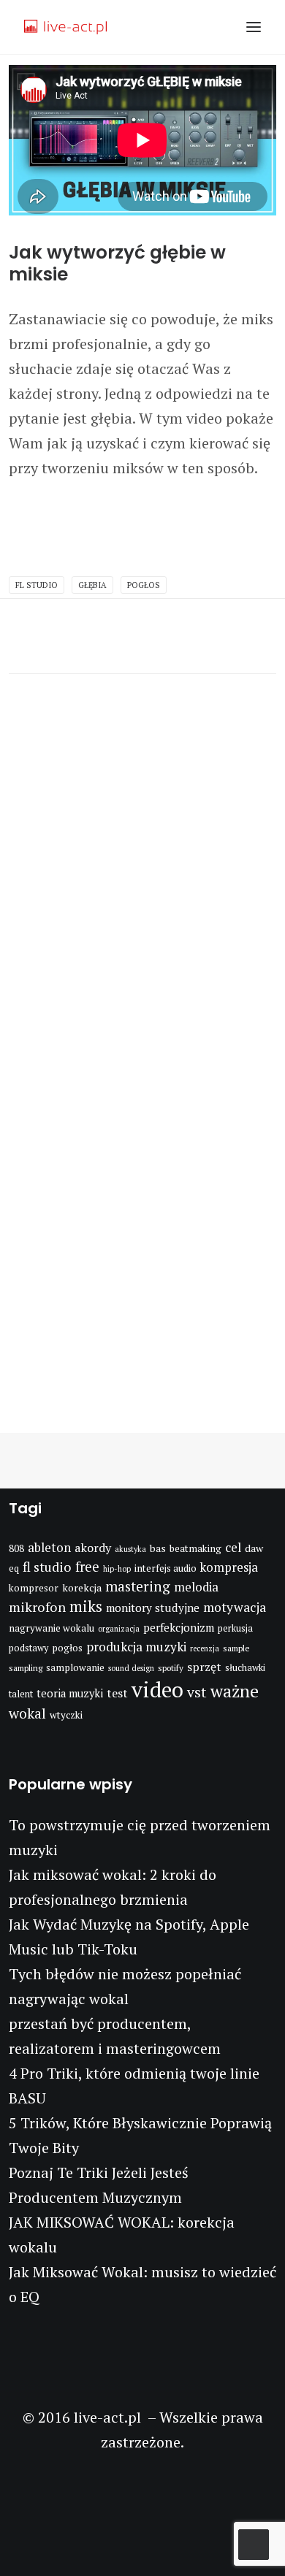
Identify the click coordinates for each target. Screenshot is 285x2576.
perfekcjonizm (179, 1627)
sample (236, 1648)
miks (86, 1606)
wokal (27, 1713)
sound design (131, 1668)
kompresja (229, 1567)
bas (158, 1548)
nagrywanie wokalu (52, 1628)
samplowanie (75, 1667)
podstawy (28, 1648)
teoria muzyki (70, 1693)
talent (21, 1694)
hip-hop (117, 1569)
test (117, 1693)
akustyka (130, 1549)
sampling (26, 1668)
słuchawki (245, 1668)
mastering (138, 1586)
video (157, 1689)
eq (14, 1568)
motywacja (235, 1607)
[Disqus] (142, 857)
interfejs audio (166, 1568)
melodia (196, 1587)
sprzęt (204, 1667)
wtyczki (66, 1715)
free (87, 1567)
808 (16, 1548)
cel (233, 1547)
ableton (49, 1548)
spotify (171, 1668)
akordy (93, 1548)
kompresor (34, 1588)
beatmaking (195, 1548)
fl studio (37, 585)
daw (254, 1548)
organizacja (119, 1629)
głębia (92, 585)
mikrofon (37, 1607)
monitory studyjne (153, 1608)
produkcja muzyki (136, 1647)
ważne (235, 1691)
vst (197, 1692)
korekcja (82, 1587)
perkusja (235, 1628)
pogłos (144, 585)
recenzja (205, 1648)
